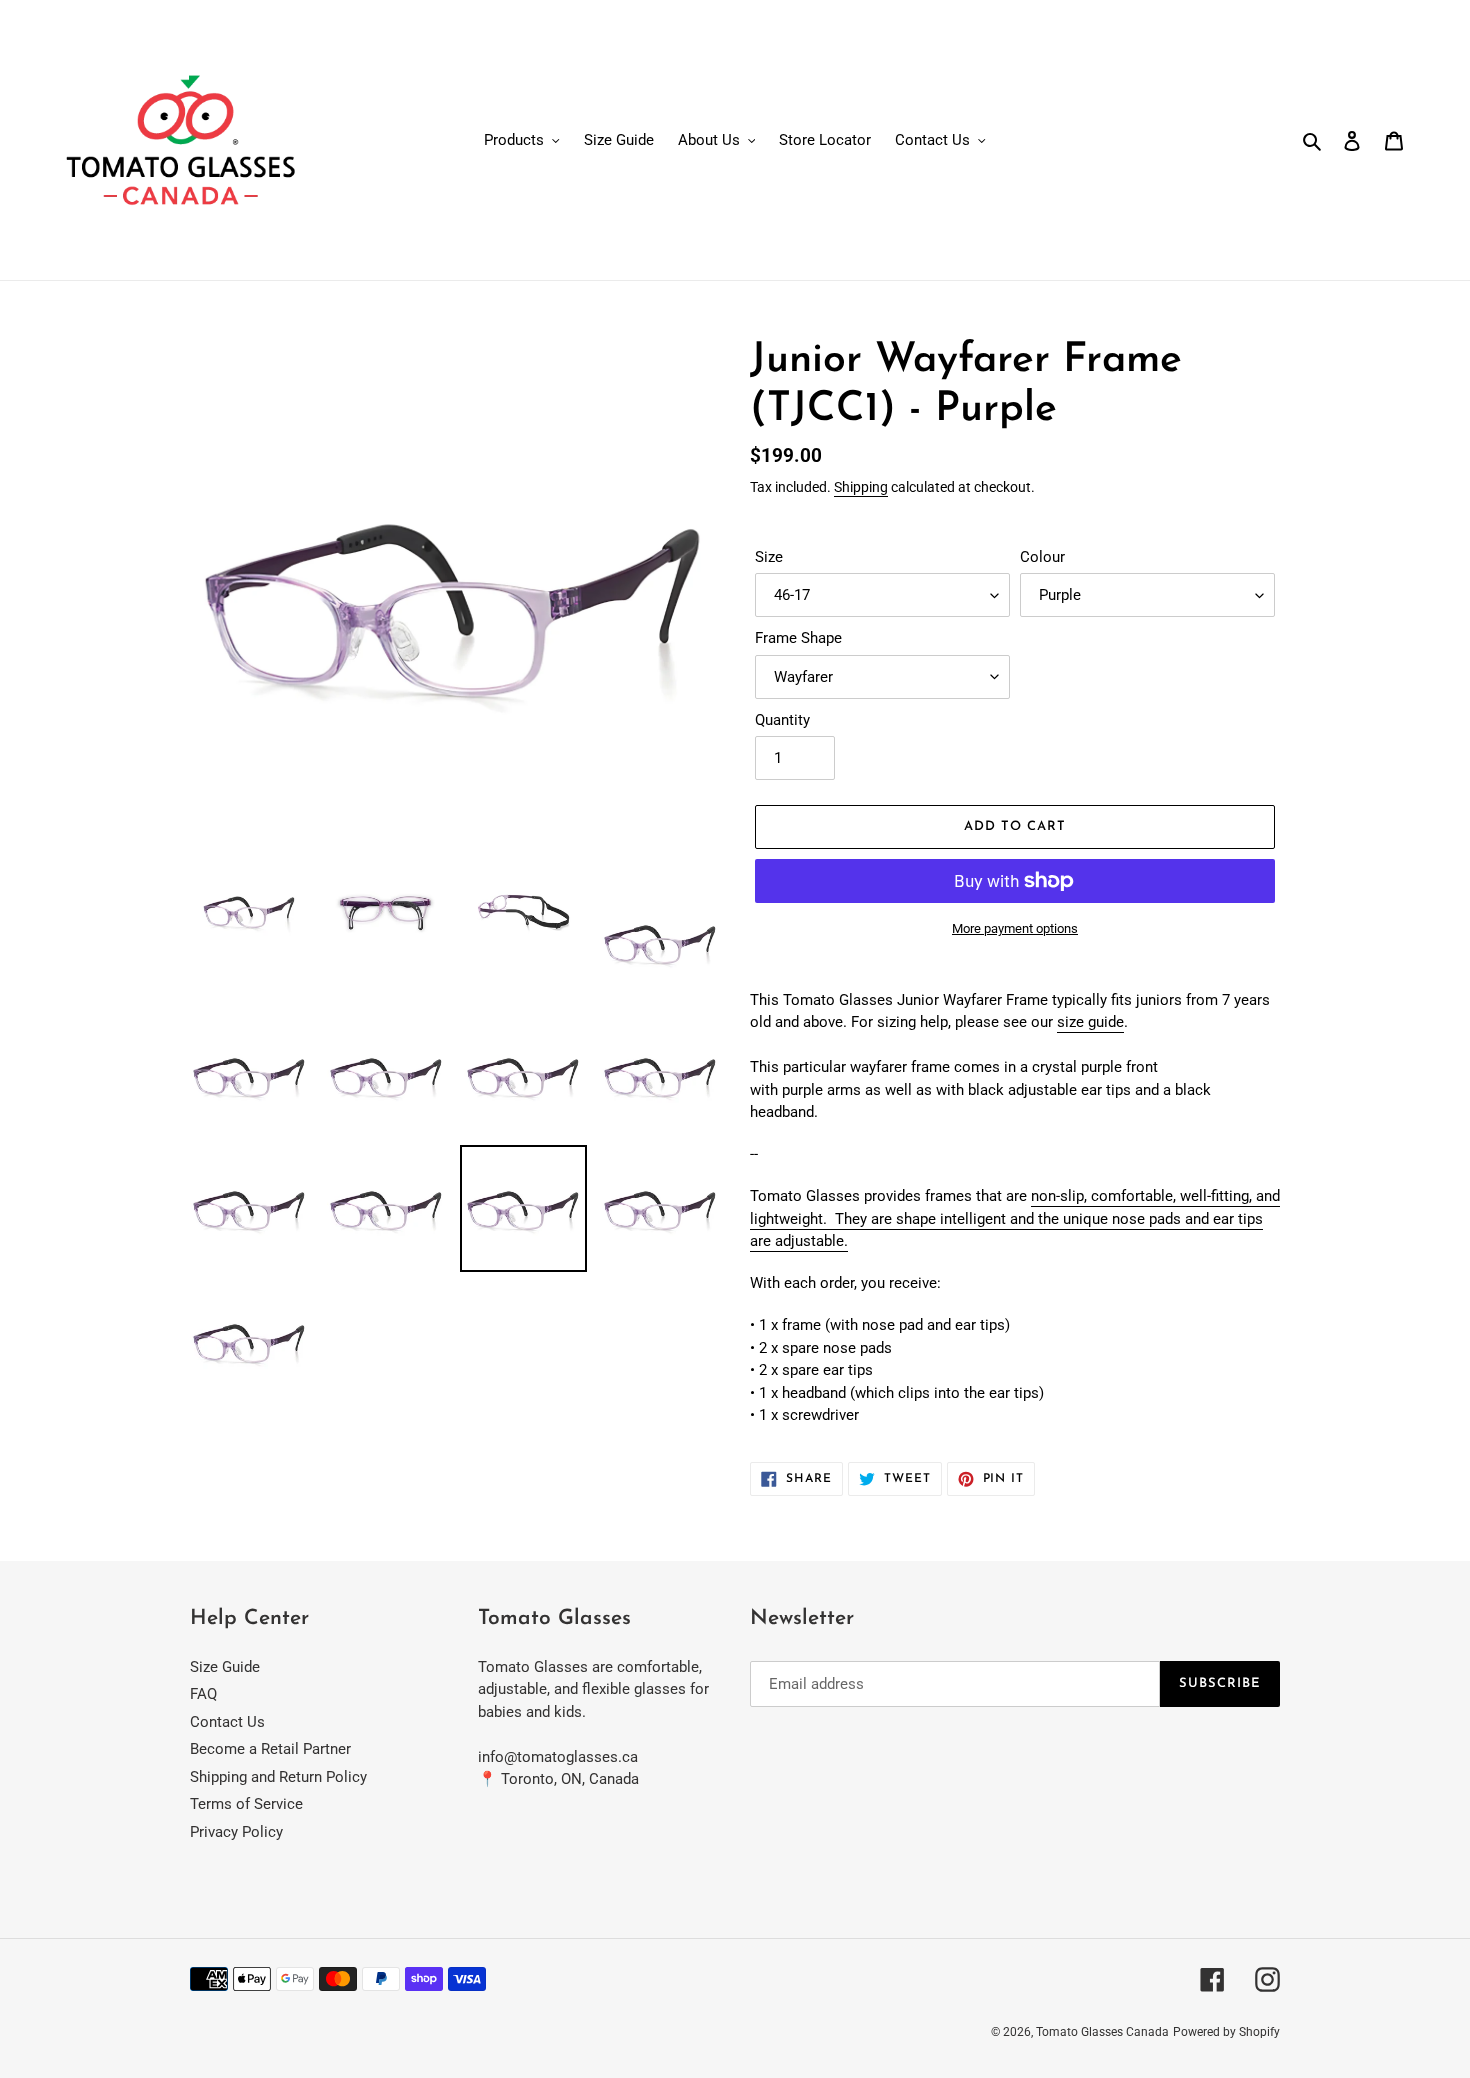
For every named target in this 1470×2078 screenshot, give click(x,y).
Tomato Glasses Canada (1102, 2032)
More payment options (1015, 928)
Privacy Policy (236, 1832)
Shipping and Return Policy (278, 1777)
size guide (1090, 1022)
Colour (1042, 557)
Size (769, 557)
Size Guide (225, 1667)
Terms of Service (246, 1804)
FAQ (203, 1694)
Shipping (861, 487)
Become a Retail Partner (270, 1749)
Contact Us (227, 1722)
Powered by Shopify (1226, 2032)
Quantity (782, 720)
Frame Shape (798, 638)
